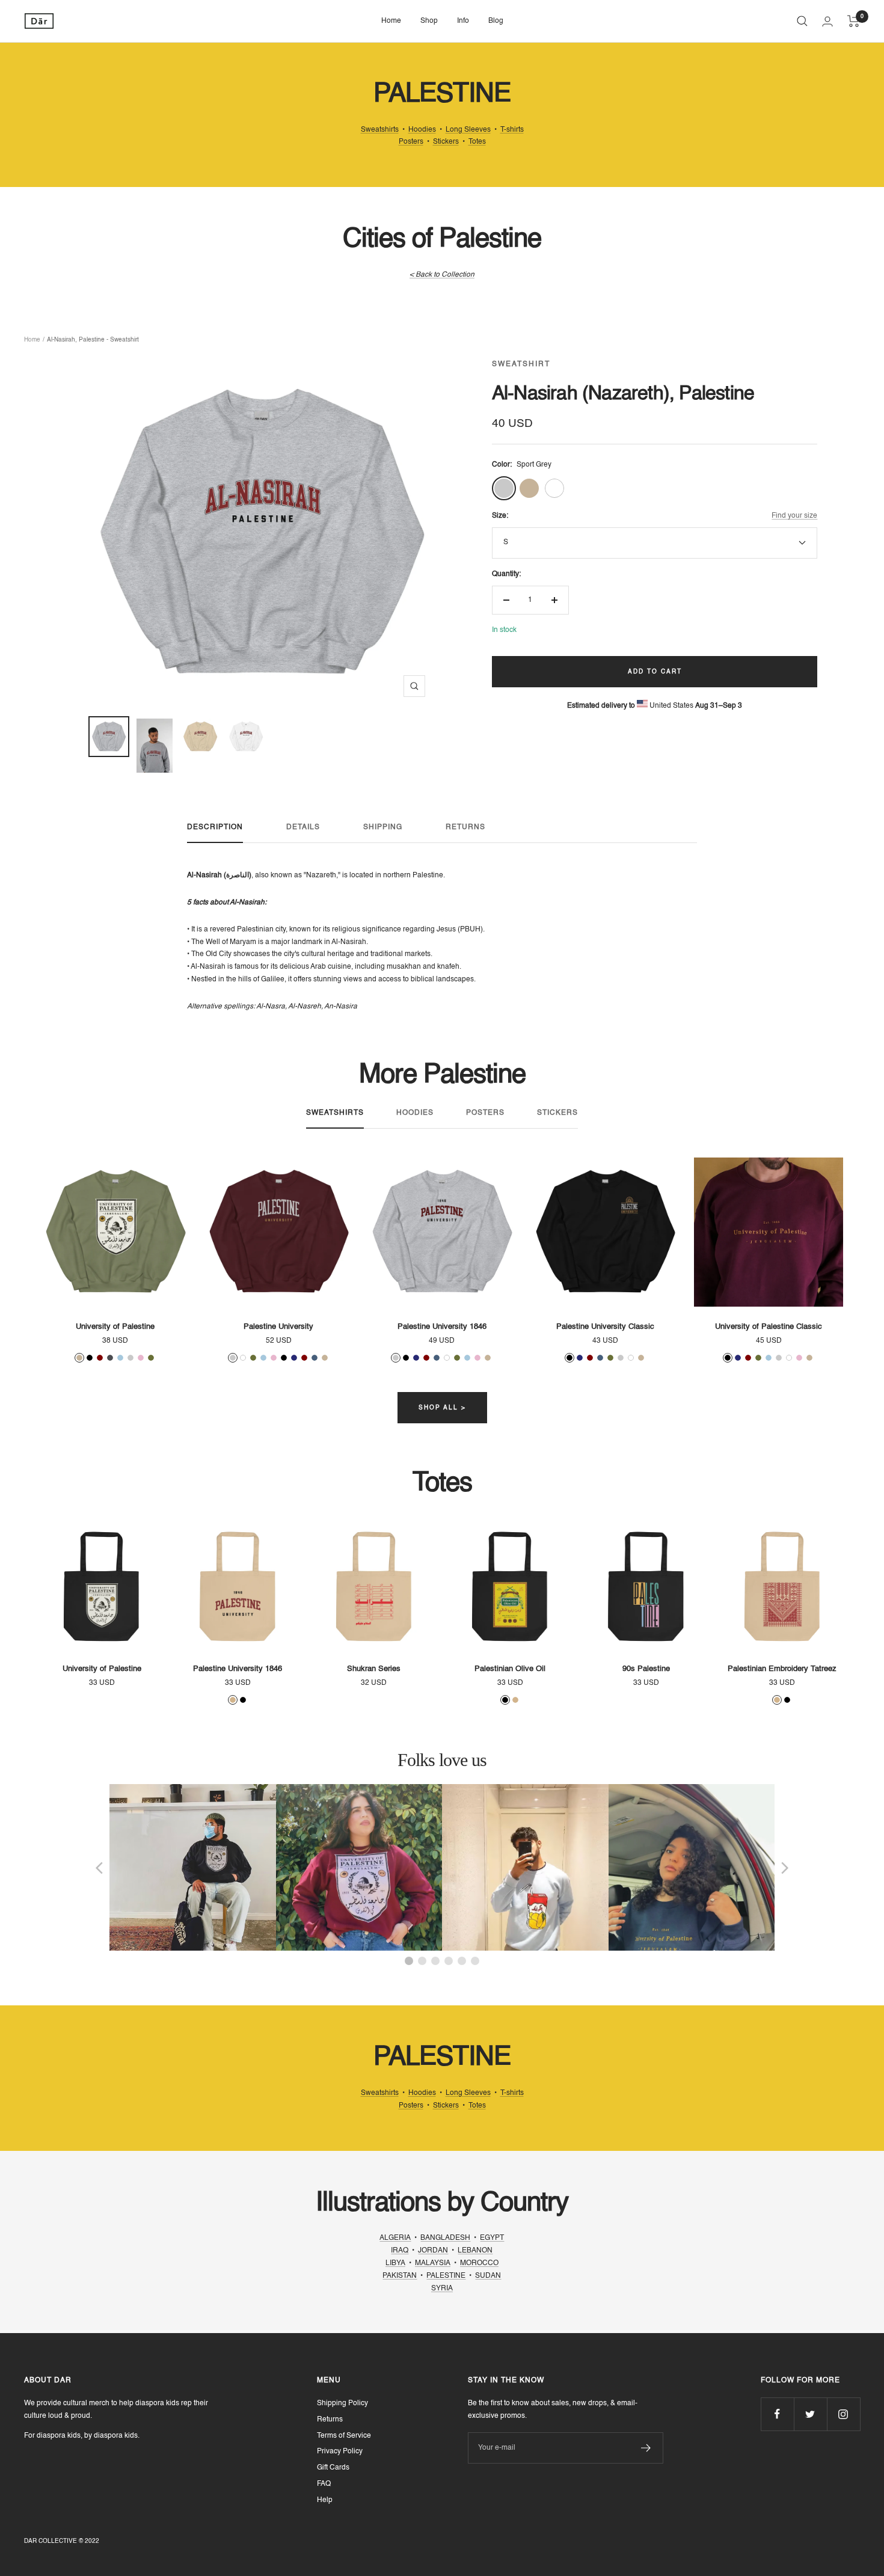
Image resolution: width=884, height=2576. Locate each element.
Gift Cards (333, 2468)
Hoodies (422, 130)
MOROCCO (479, 2263)
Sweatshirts (380, 130)
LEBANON (475, 2251)
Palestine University (278, 1327)
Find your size (794, 516)
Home (391, 21)
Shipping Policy (342, 2403)
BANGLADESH (445, 2238)
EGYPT (492, 2238)
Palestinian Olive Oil (510, 1669)
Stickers (446, 142)
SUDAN (488, 2276)
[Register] (646, 2448)
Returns (465, 827)
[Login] (827, 21)
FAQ (324, 2484)
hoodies (415, 1113)
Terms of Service (344, 2436)
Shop (429, 21)
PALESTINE (446, 2276)
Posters (411, 142)
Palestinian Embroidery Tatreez (782, 1669)
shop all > (442, 1408)
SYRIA (442, 2289)
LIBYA (395, 2263)
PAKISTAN (400, 2276)
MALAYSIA (433, 2263)
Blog (496, 21)
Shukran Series (374, 1669)
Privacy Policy (340, 2452)
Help (325, 2500)
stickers (557, 1113)
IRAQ (400, 2251)
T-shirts (512, 130)
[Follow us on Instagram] (843, 2414)
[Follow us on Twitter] (810, 2414)
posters (485, 1113)
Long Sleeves (468, 130)
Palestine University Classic (605, 1327)
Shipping (383, 827)
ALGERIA (395, 2238)
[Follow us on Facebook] (777, 2414)
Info (463, 21)
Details (303, 827)
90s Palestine (646, 1669)
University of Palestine (115, 1327)
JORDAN (433, 2251)
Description (215, 827)
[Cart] (854, 21)
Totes (477, 142)
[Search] (802, 21)
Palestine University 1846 (442, 1327)
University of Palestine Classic (769, 1327)
